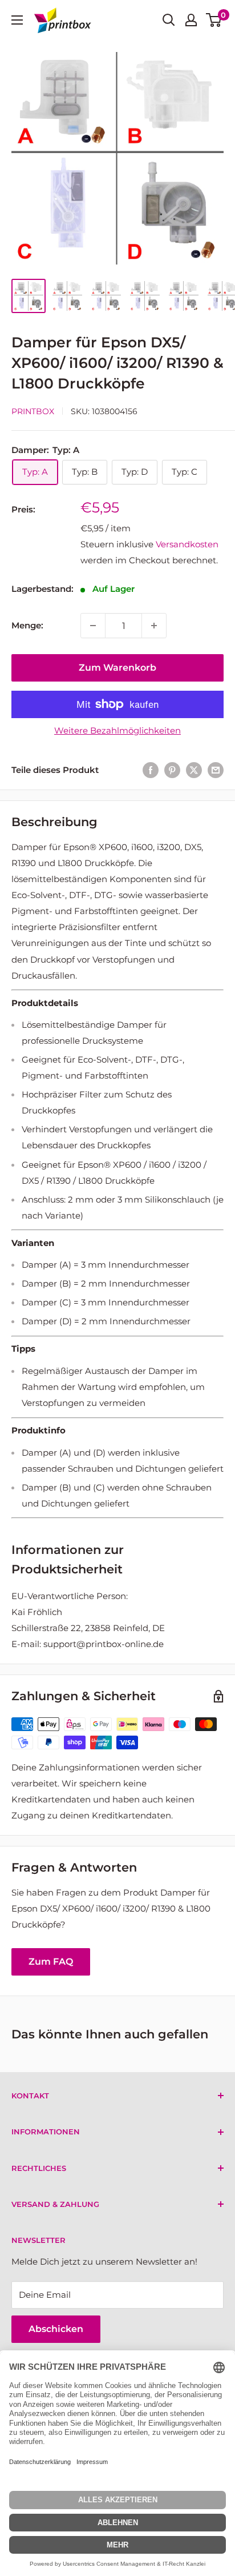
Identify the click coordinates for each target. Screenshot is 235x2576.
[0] (214, 20)
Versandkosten (187, 544)
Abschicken (56, 2329)
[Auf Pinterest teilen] (172, 770)
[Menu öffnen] (17, 20)
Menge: (27, 625)
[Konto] (191, 20)
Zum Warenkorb (117, 668)
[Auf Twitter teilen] (194, 770)
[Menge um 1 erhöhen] (154, 626)
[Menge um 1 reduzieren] (93, 626)
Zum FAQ (51, 1962)
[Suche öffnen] (169, 20)
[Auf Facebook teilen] (151, 770)
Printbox (33, 411)
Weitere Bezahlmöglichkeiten (117, 730)
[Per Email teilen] (216, 770)
